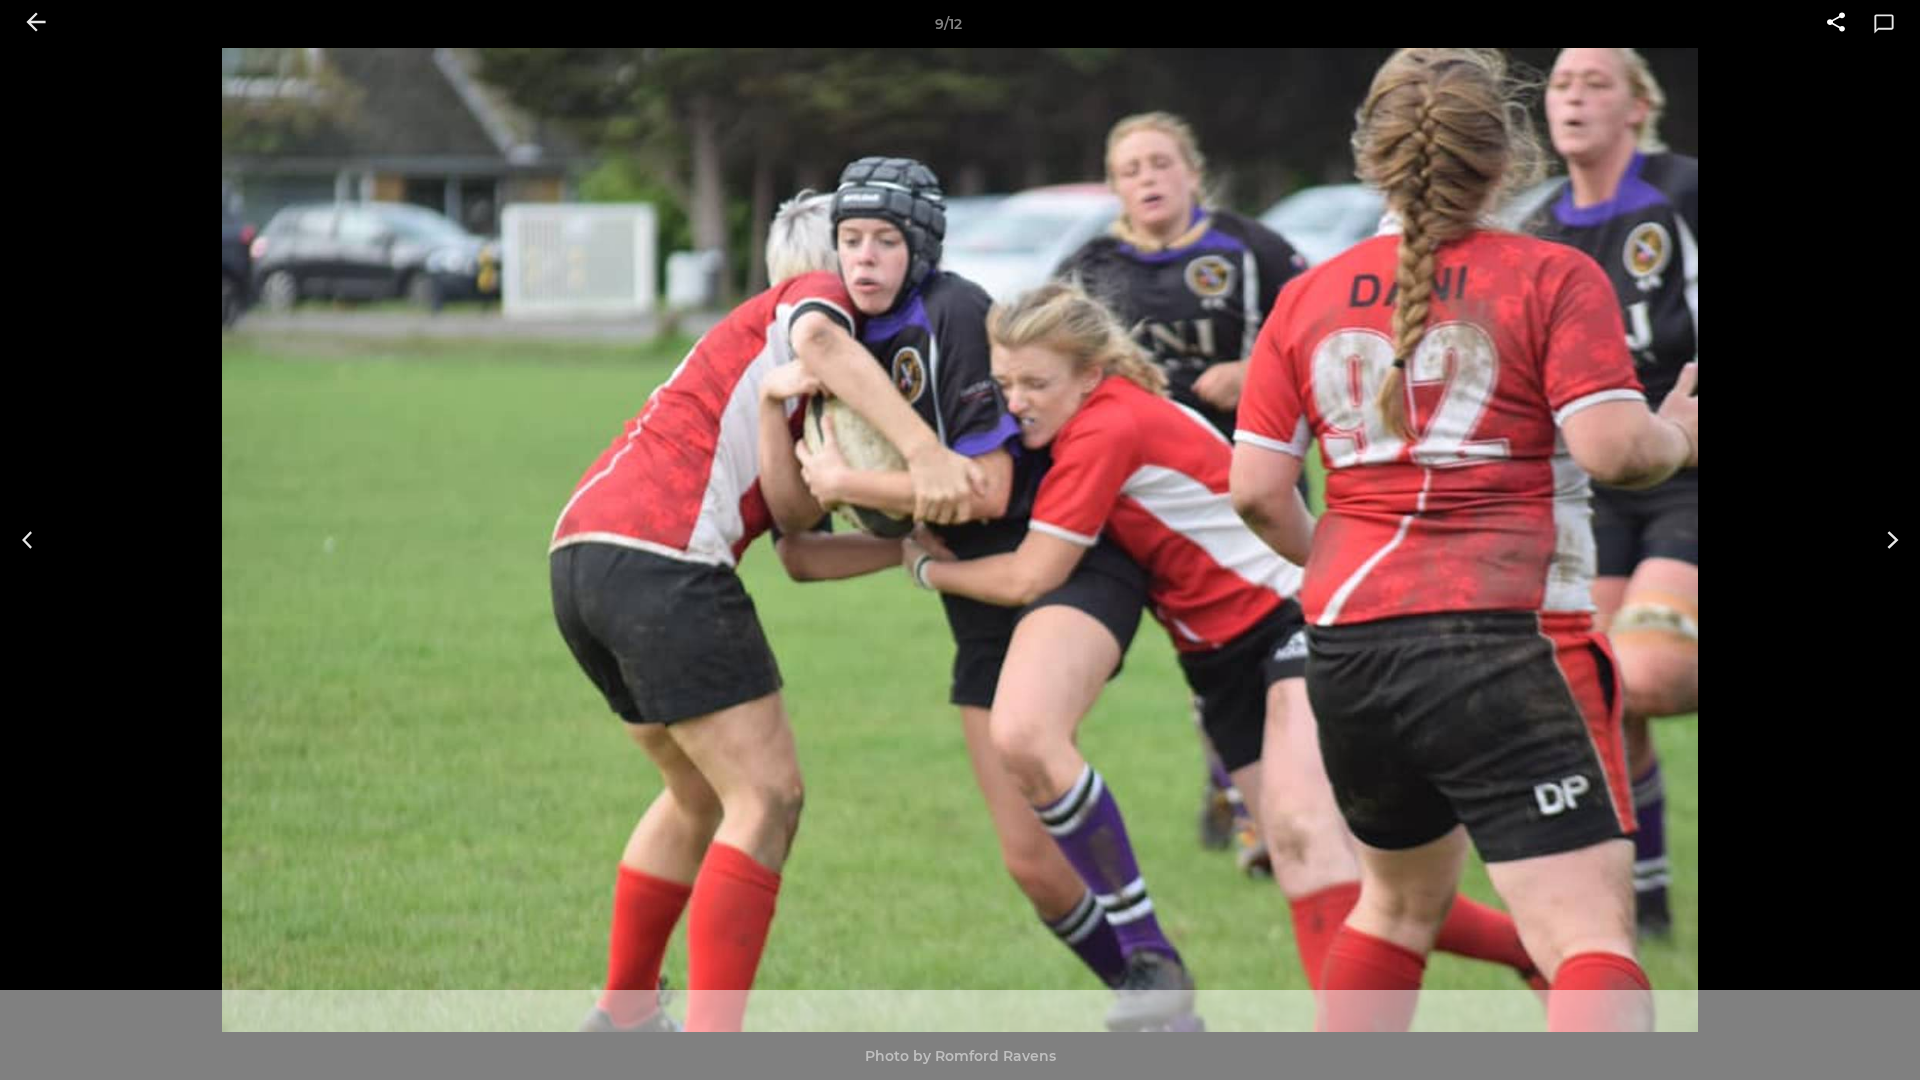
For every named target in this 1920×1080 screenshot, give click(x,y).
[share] (1836, 24)
